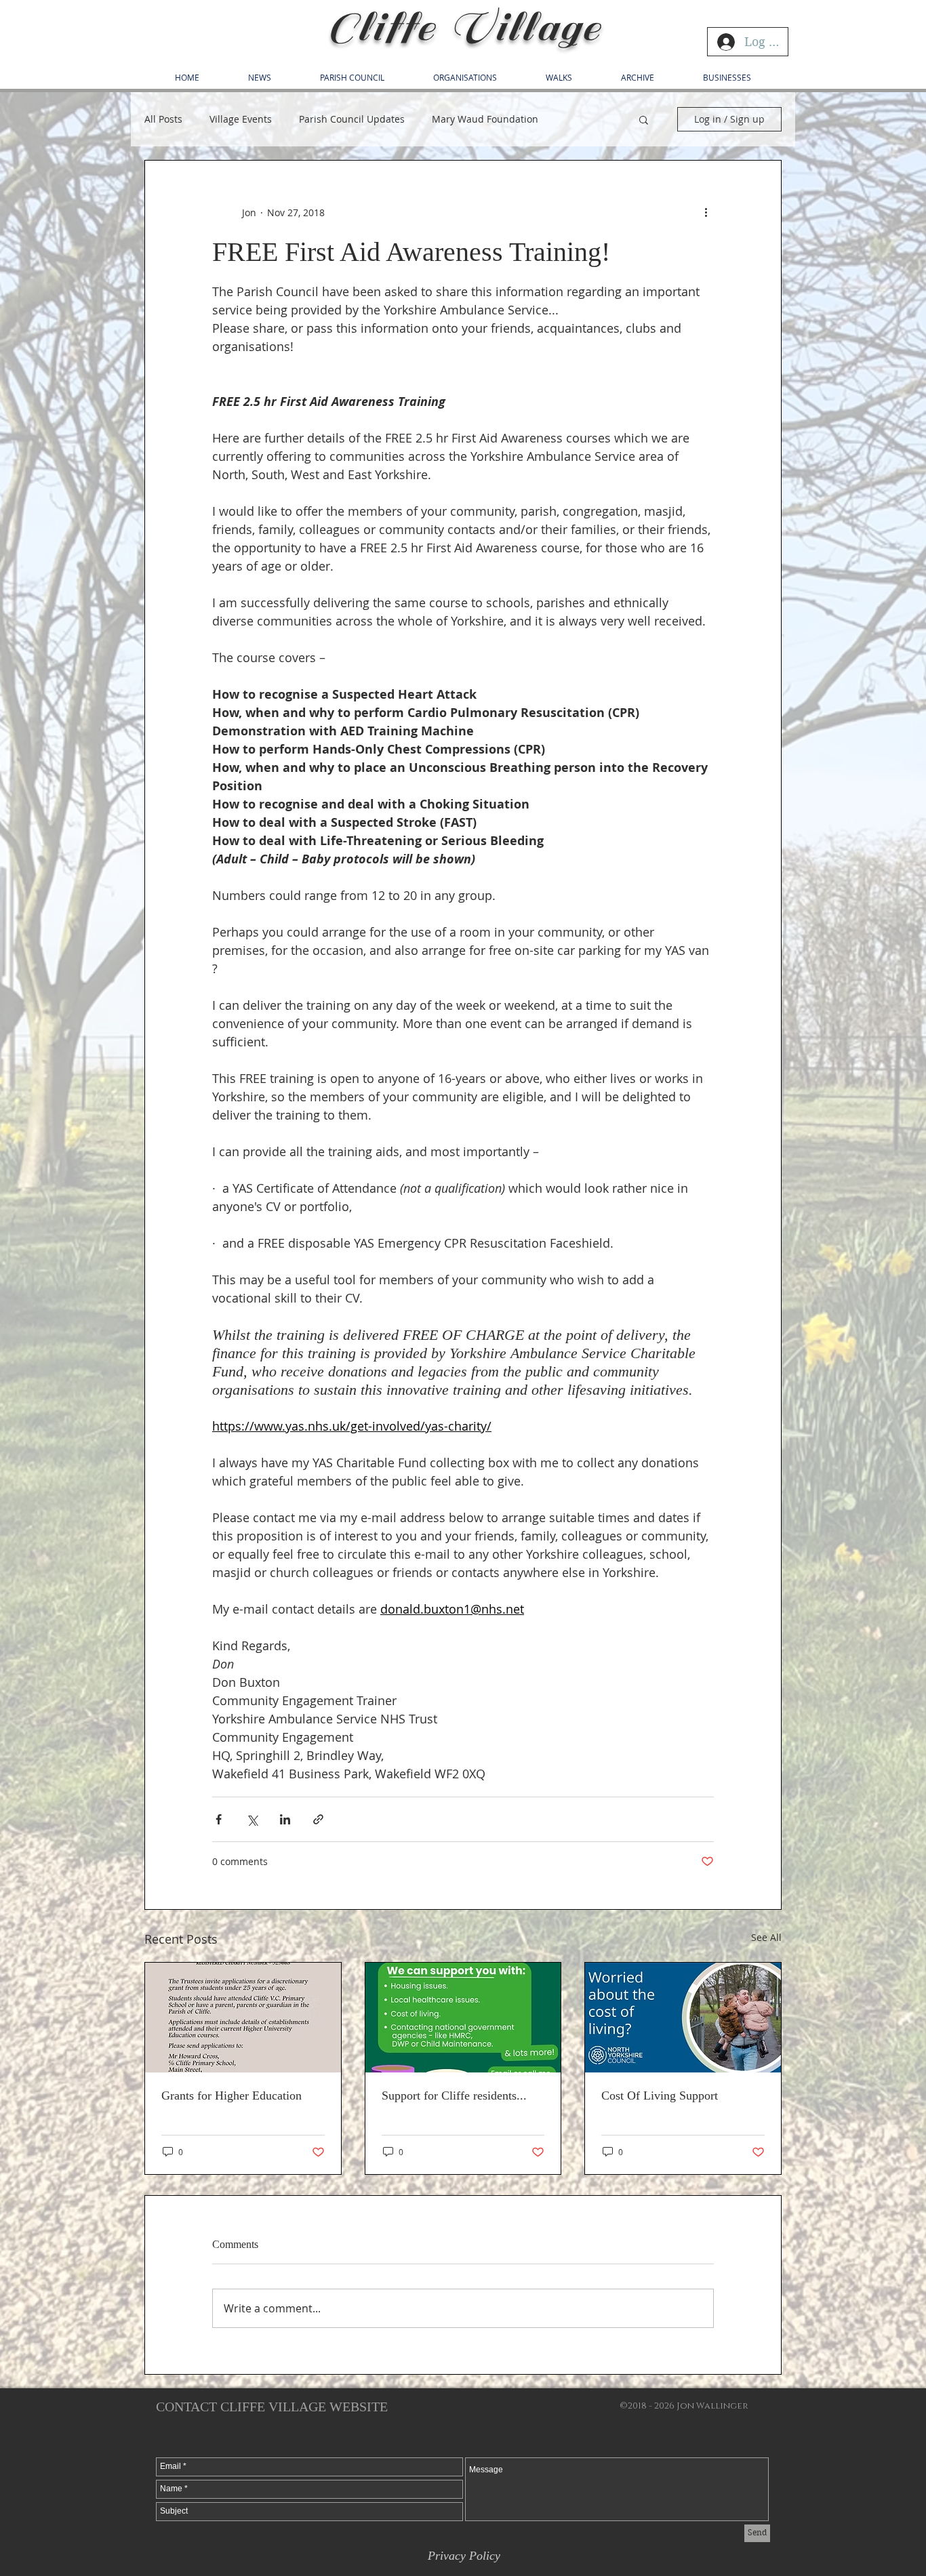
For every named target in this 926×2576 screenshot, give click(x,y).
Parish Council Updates (352, 119)
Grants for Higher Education (231, 2095)
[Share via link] (318, 1819)
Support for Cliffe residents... (454, 2095)
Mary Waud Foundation (485, 119)
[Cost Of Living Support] (683, 2018)
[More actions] (706, 212)
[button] (644, 119)
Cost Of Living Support (660, 2095)
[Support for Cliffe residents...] (463, 2018)
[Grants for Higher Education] (243, 2018)
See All (766, 1937)
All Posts (163, 119)
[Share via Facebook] (219, 1819)
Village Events (241, 119)
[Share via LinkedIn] (285, 1819)
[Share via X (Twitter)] (252, 1819)
